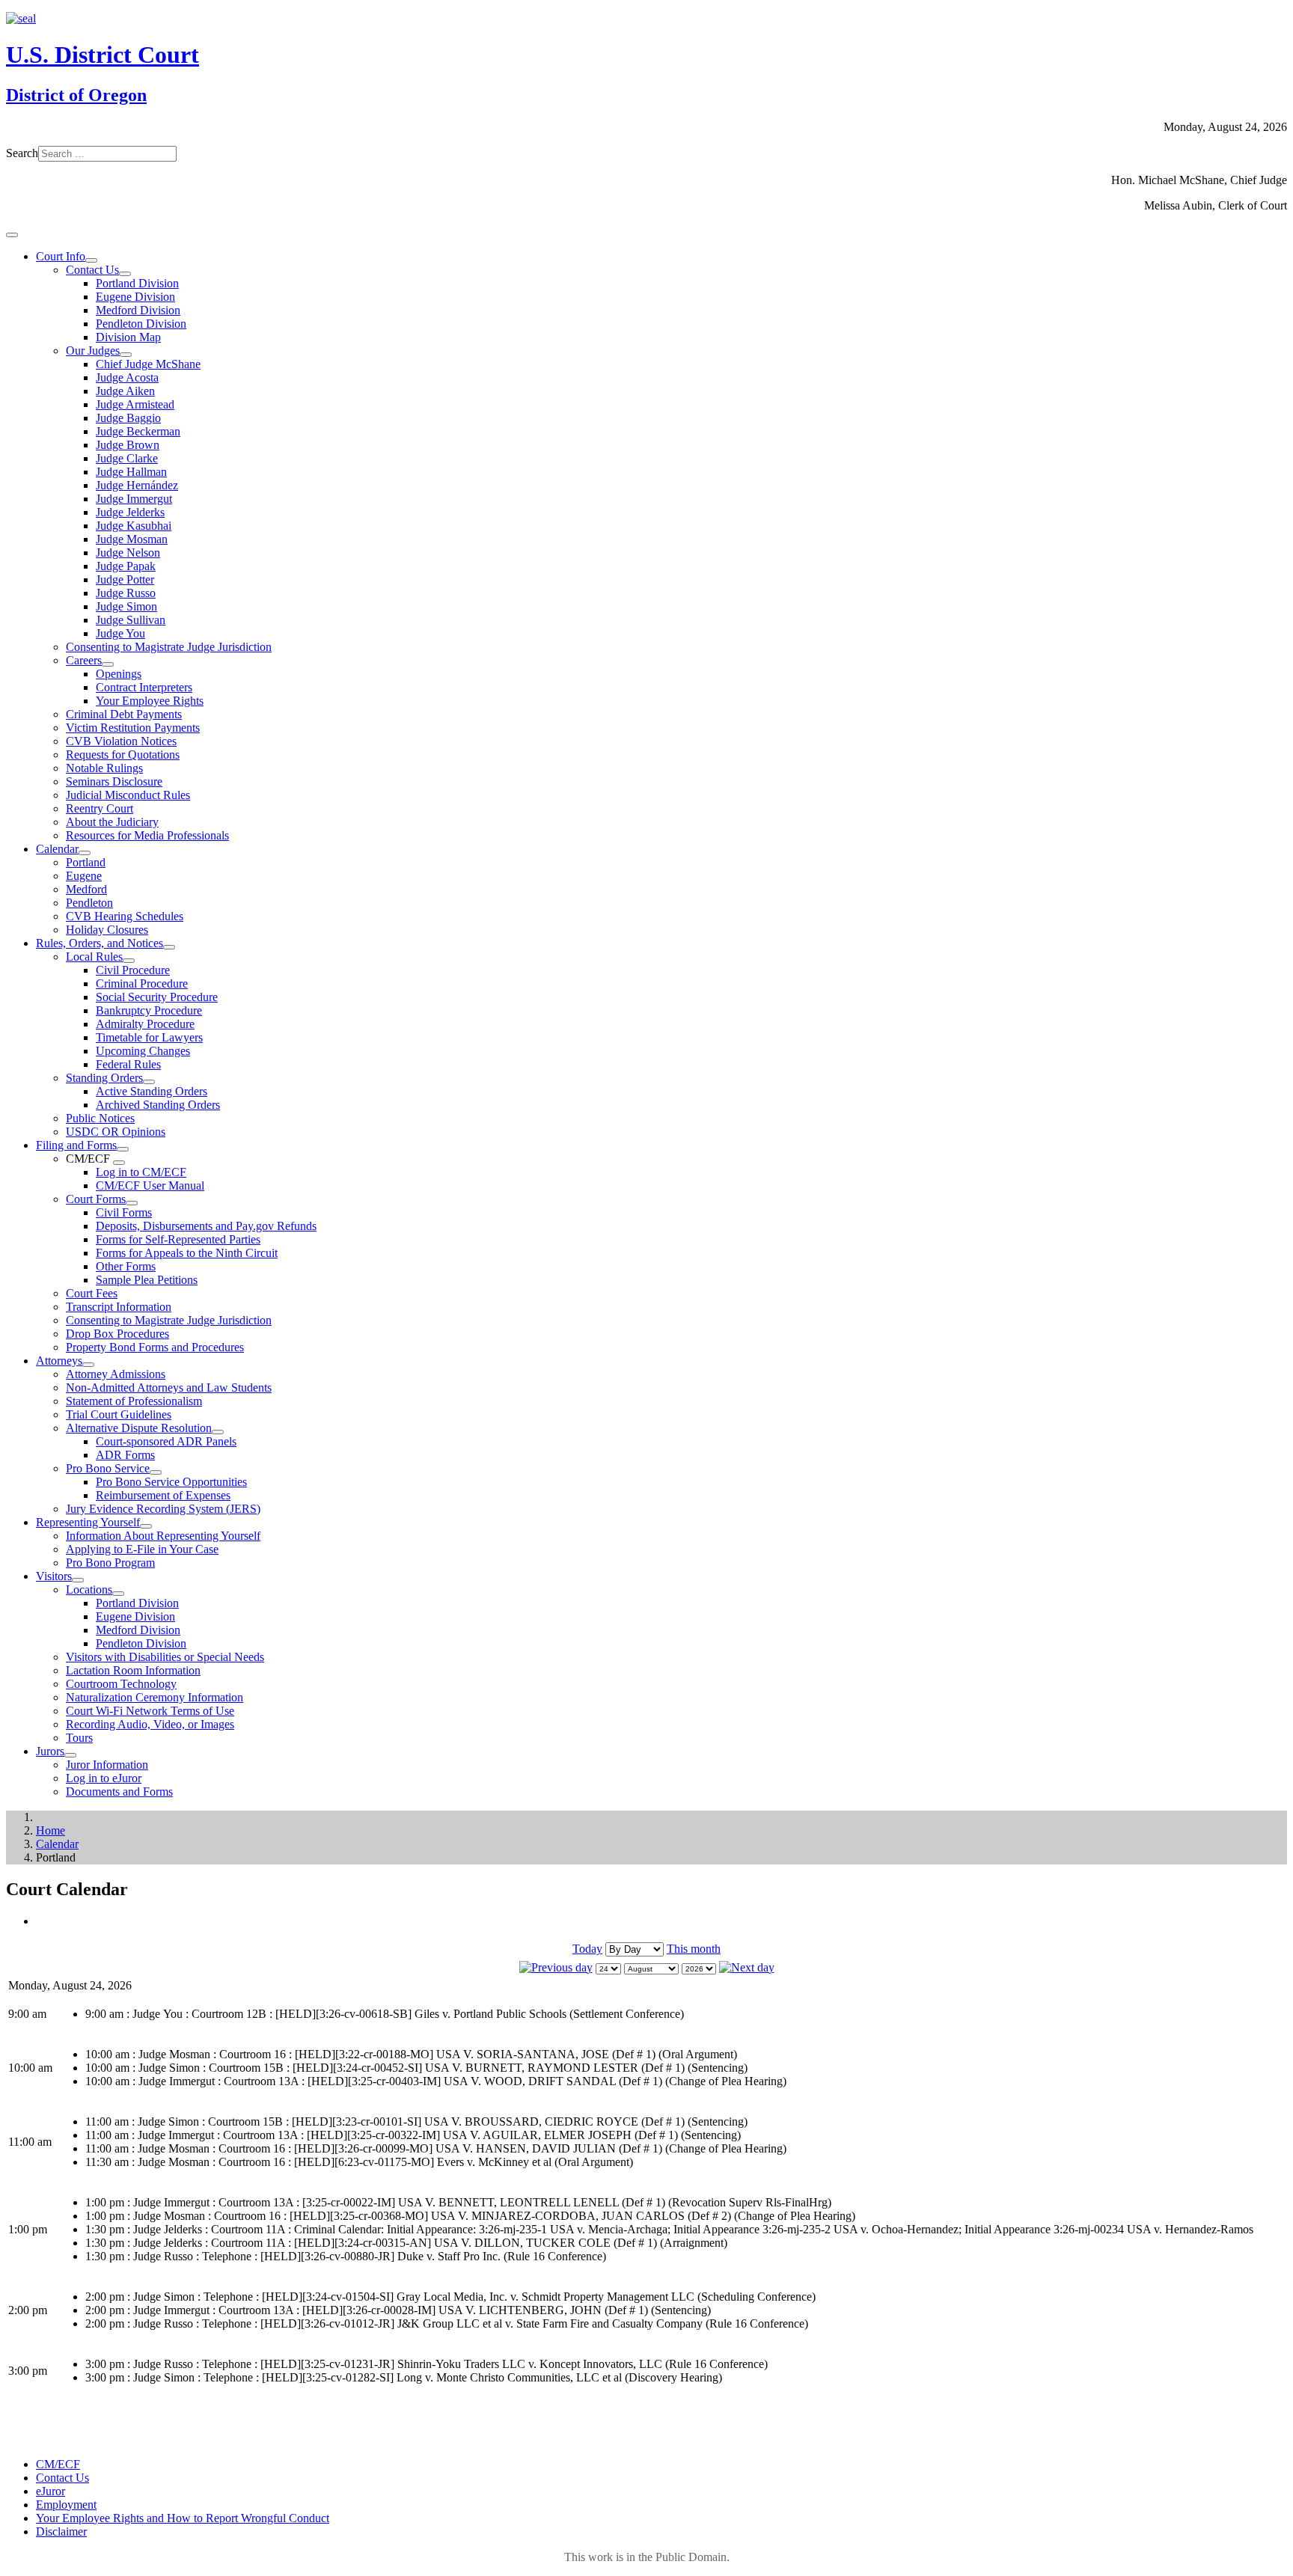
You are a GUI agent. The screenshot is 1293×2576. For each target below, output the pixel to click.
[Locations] (118, 1594)
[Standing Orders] (149, 1082)
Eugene (84, 876)
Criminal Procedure (142, 983)
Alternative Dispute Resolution (139, 1428)
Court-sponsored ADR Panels (166, 1441)
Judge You (120, 633)
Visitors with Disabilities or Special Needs (165, 1657)
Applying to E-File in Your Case (142, 1549)
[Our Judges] (126, 355)
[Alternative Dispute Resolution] (218, 1432)
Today (587, 1949)
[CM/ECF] (119, 1163)
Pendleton (89, 903)
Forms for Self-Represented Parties (178, 1239)
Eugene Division (135, 297)
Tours (79, 1738)
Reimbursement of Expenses (163, 1495)
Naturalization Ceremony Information (155, 1697)
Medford (86, 889)
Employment (66, 2505)
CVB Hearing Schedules (125, 916)
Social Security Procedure (157, 997)
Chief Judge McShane (148, 364)
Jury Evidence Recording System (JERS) (163, 1509)
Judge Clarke (127, 458)
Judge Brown (128, 445)
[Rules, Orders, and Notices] (169, 947)
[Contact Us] (125, 274)
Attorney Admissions (116, 1374)
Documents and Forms (119, 1792)
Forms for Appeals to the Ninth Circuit (187, 1253)
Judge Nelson (128, 553)
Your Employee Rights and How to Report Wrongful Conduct (183, 2518)
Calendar (57, 849)
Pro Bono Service (108, 1468)
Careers (84, 660)
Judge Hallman (131, 472)
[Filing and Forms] (123, 1149)
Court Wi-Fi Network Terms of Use (150, 1711)
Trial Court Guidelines (119, 1414)
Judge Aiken (125, 391)
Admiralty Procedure (145, 1024)
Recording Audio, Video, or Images (150, 1724)
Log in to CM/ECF (141, 1172)
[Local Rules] (129, 961)
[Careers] (108, 664)
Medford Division (138, 310)
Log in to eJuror (104, 1778)
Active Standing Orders (152, 1091)
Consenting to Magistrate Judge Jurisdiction (169, 647)
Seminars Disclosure (114, 781)
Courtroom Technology (121, 1684)
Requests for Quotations (123, 755)
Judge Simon (126, 606)
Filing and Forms (76, 1145)
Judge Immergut (134, 499)
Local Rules (94, 957)
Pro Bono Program (110, 1563)
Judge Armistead (135, 404)
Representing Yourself (88, 1522)
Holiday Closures (107, 930)
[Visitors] (78, 1580)
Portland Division (137, 283)
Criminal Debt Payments (124, 714)
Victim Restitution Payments (133, 728)
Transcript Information (119, 1307)
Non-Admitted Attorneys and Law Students (169, 1388)
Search (22, 153)
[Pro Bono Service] (156, 1472)
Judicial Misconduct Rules (128, 795)
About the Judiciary (112, 822)
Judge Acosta (127, 377)
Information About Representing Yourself (163, 1536)
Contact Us (92, 270)
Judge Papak (126, 566)
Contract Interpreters (144, 687)
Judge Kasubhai (134, 526)
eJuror (51, 2491)
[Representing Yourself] (146, 1526)
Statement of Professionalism (134, 1401)
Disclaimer (61, 2531)
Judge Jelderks (130, 512)
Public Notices (100, 1118)
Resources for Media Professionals (147, 835)
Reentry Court (100, 808)
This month (694, 1949)
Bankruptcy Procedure (149, 1010)
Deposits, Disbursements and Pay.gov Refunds (206, 1226)
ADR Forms (125, 1455)
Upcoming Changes (143, 1051)
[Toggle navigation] (12, 235)
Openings (119, 674)
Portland (86, 862)
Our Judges (93, 351)
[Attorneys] (88, 1365)
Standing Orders (104, 1078)
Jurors (50, 1751)
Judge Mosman (132, 539)
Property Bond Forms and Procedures (155, 1347)
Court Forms (96, 1199)
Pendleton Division (141, 324)
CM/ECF (58, 2464)
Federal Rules (128, 1064)
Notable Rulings (104, 768)
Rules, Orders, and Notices (100, 943)
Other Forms (126, 1266)
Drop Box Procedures (117, 1334)
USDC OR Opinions (116, 1132)
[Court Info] (91, 260)
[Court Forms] (132, 1203)
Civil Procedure (133, 970)
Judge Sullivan (131, 620)
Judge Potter (125, 579)
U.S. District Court (103, 55)
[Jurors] (70, 1755)
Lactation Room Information (133, 1670)
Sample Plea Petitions (147, 1280)
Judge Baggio (128, 418)
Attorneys (59, 1361)
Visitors (54, 1576)
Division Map (128, 337)
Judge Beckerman (138, 431)
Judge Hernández (137, 485)
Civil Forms (124, 1212)
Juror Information (107, 1765)
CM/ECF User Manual (150, 1185)
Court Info (61, 256)
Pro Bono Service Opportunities (171, 1482)
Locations (89, 1590)
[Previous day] (556, 1967)
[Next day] (747, 1967)
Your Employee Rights (150, 701)
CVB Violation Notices (121, 741)
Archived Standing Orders (158, 1105)
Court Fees (92, 1293)
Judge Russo (126, 593)
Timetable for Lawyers (149, 1037)
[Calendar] (85, 853)
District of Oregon (76, 95)
